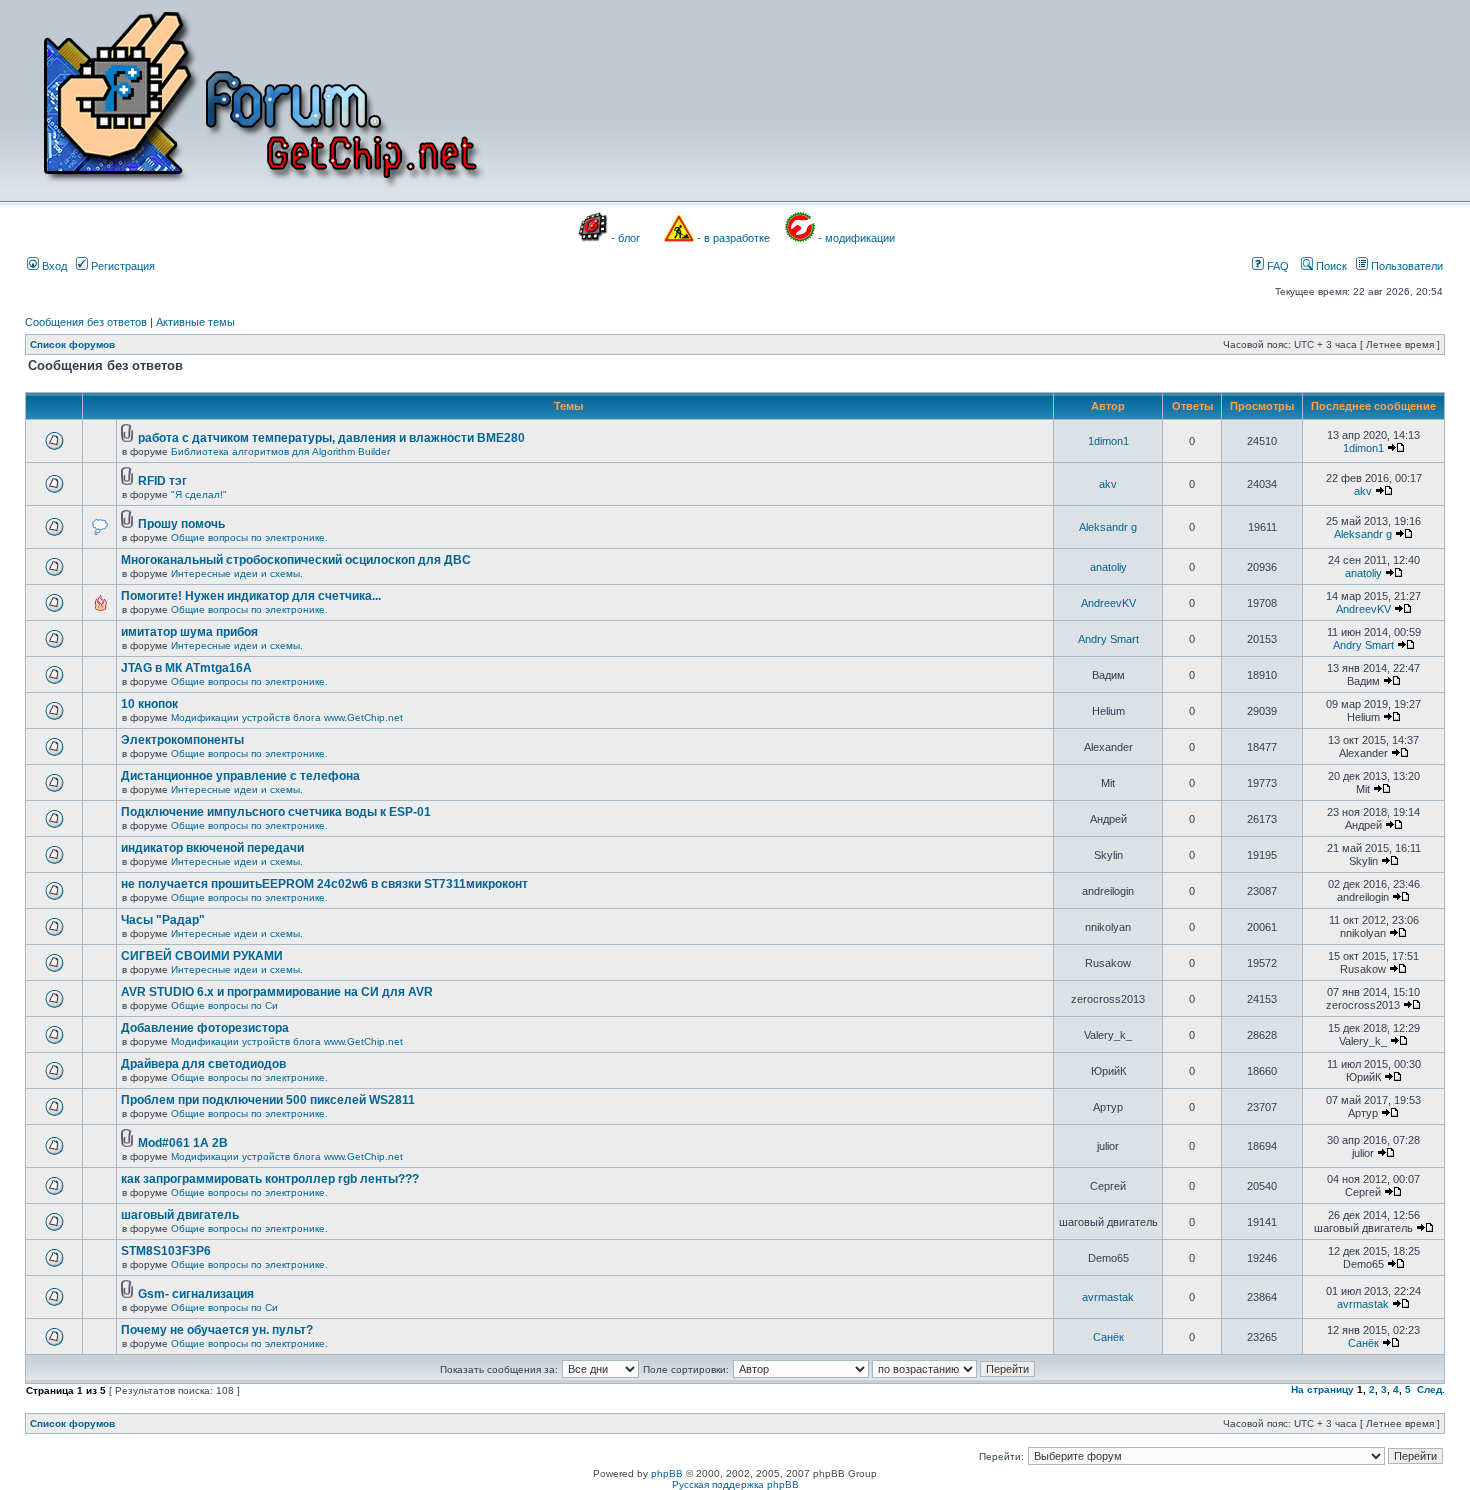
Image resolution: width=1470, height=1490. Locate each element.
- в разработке (733, 238)
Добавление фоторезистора (205, 1028)
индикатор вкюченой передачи (212, 848)
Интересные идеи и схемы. (237, 573)
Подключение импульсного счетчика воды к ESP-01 (276, 812)
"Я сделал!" (199, 494)
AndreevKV (1108, 603)
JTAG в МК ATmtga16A (186, 668)
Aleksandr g (1108, 527)
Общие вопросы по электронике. (249, 537)
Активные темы (195, 322)
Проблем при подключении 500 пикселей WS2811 (268, 1100)
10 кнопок (149, 704)
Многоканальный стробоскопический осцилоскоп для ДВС (296, 560)
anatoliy (1108, 567)
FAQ (1276, 266)
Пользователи (1405, 266)
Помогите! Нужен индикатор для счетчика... (251, 596)
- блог (625, 238)
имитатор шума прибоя (189, 632)
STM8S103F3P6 (166, 1251)
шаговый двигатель (180, 1215)
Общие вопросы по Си (224, 1005)
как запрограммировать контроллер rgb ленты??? (270, 1179)
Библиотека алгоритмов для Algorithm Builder (280, 451)
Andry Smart (1108, 639)
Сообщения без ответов (86, 322)
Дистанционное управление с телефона (240, 776)
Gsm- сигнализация (196, 1294)
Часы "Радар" (163, 920)
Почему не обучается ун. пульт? (217, 1330)
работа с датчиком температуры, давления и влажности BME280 (331, 438)
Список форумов (72, 344)
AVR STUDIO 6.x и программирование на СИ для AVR (277, 992)
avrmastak (1108, 1297)
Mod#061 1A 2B (183, 1143)
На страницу (1322, 1389)
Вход (53, 266)
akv (1108, 484)
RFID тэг (162, 481)
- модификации (856, 238)
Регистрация (121, 266)
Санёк (1108, 1337)
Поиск (1330, 266)
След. (1431, 1389)
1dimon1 (1108, 441)
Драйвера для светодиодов (203, 1064)
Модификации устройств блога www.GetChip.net (287, 717)
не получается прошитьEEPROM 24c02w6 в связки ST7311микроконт (324, 884)
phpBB (667, 1473)
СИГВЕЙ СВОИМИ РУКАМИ (202, 956)
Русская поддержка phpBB (735, 1484)
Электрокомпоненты (182, 740)
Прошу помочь (181, 524)
